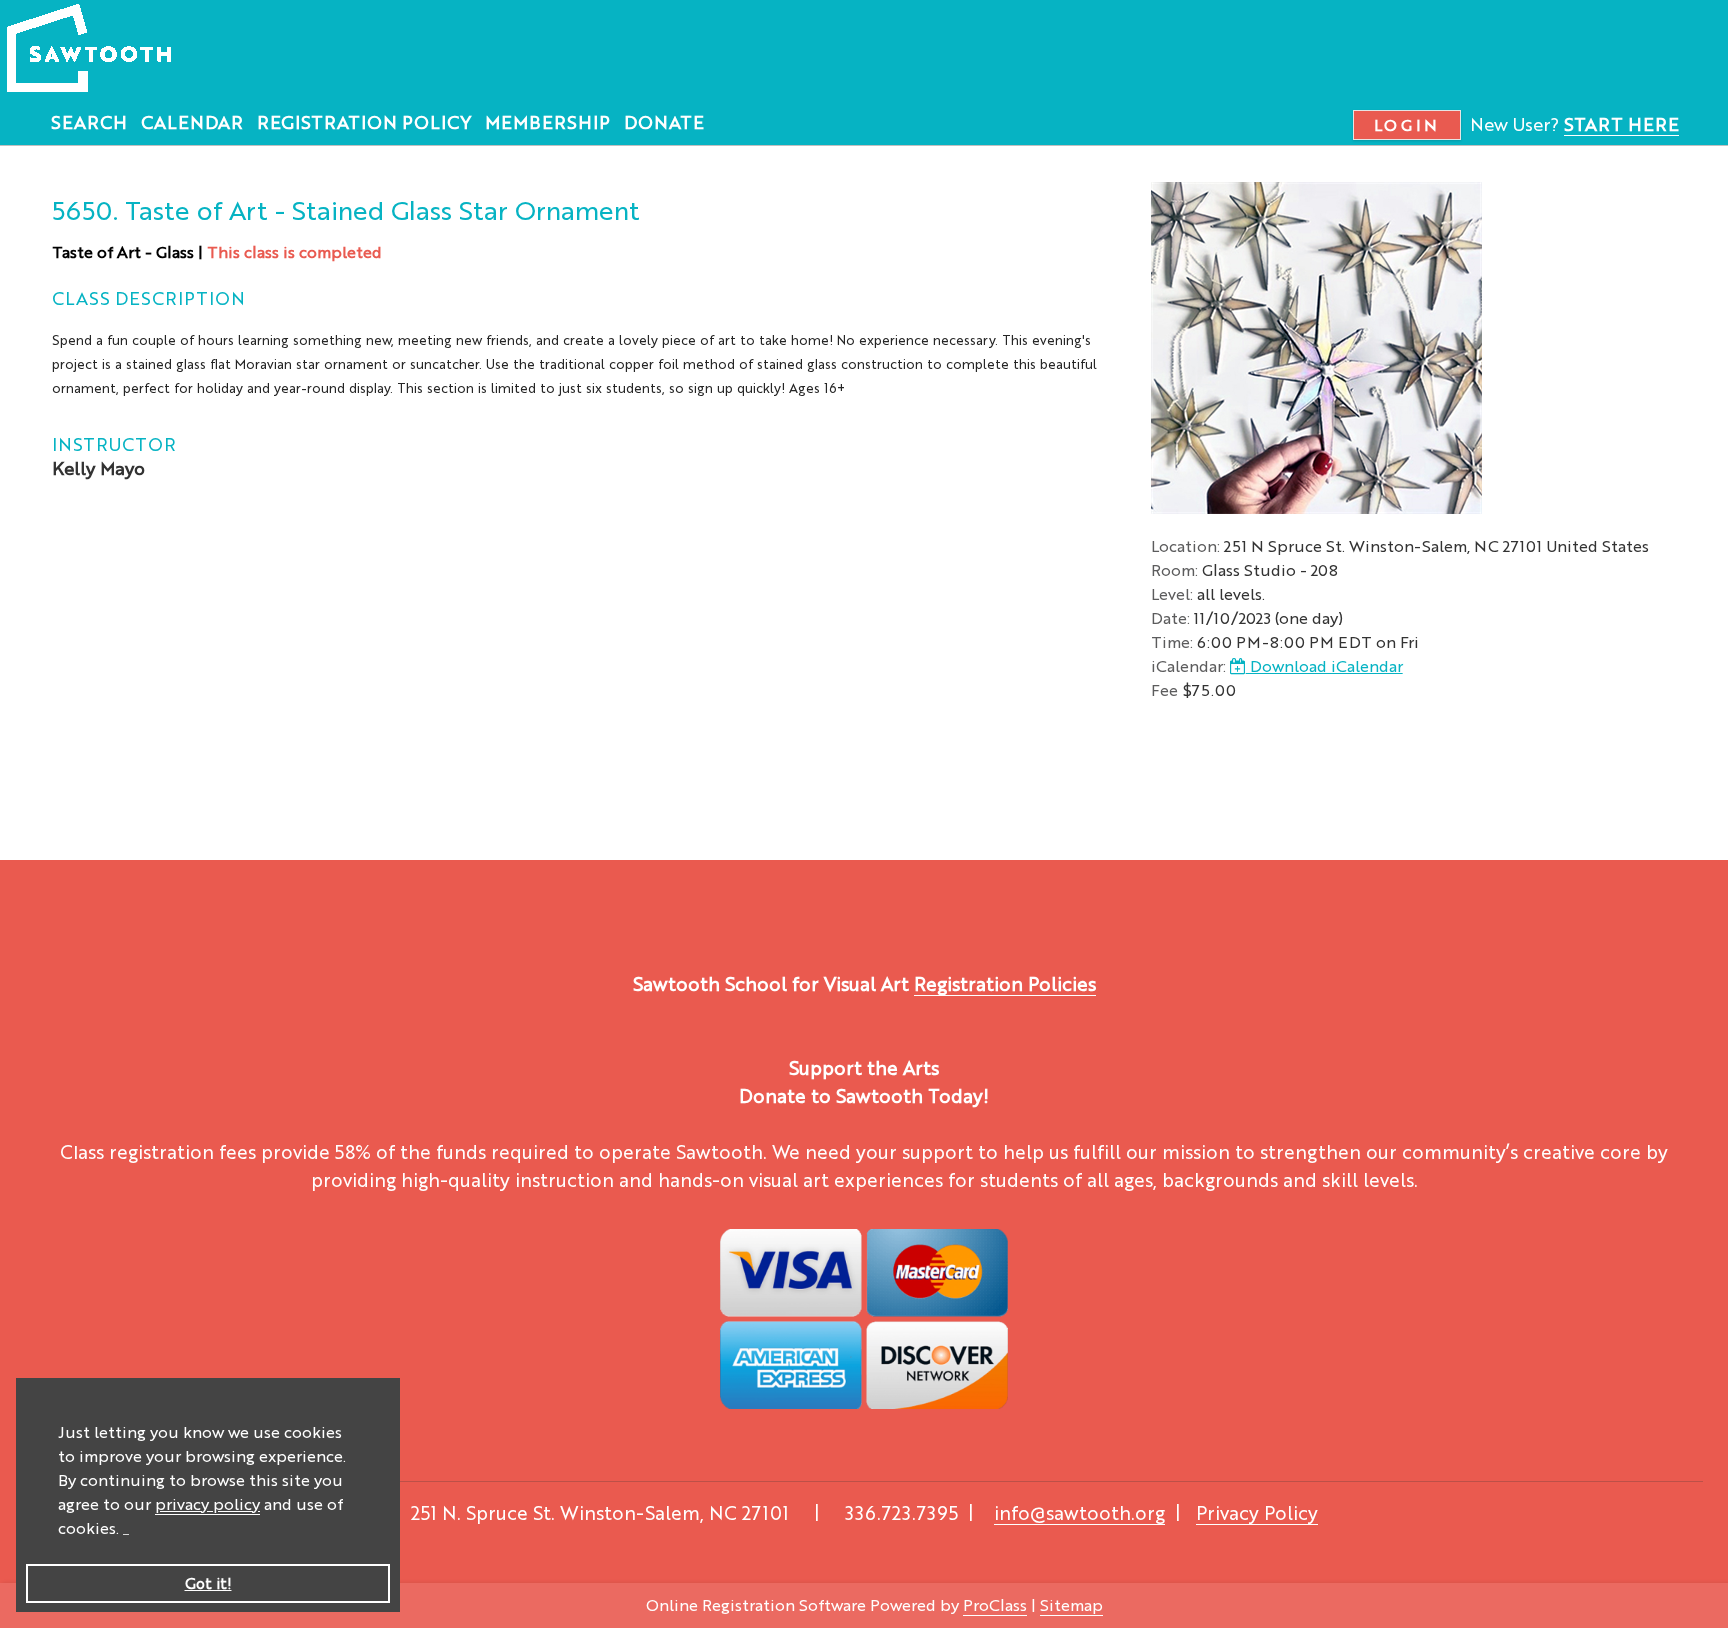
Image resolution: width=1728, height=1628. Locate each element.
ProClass (995, 1604)
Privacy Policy (1257, 1512)
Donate (664, 121)
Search (89, 121)
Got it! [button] (208, 1582)
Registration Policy (364, 121)
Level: (1172, 593)
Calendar (192, 121)
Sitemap (1071, 1604)
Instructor (114, 443)
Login (1407, 124)
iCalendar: (1188, 665)
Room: (1174, 569)
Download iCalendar (1324, 665)
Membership (547, 121)
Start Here (1621, 123)
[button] (126, 1530)
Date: (1170, 617)
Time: (1172, 641)
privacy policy (207, 1503)
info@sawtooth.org (1079, 1512)
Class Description (148, 297)
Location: (1185, 545)
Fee (1164, 689)
